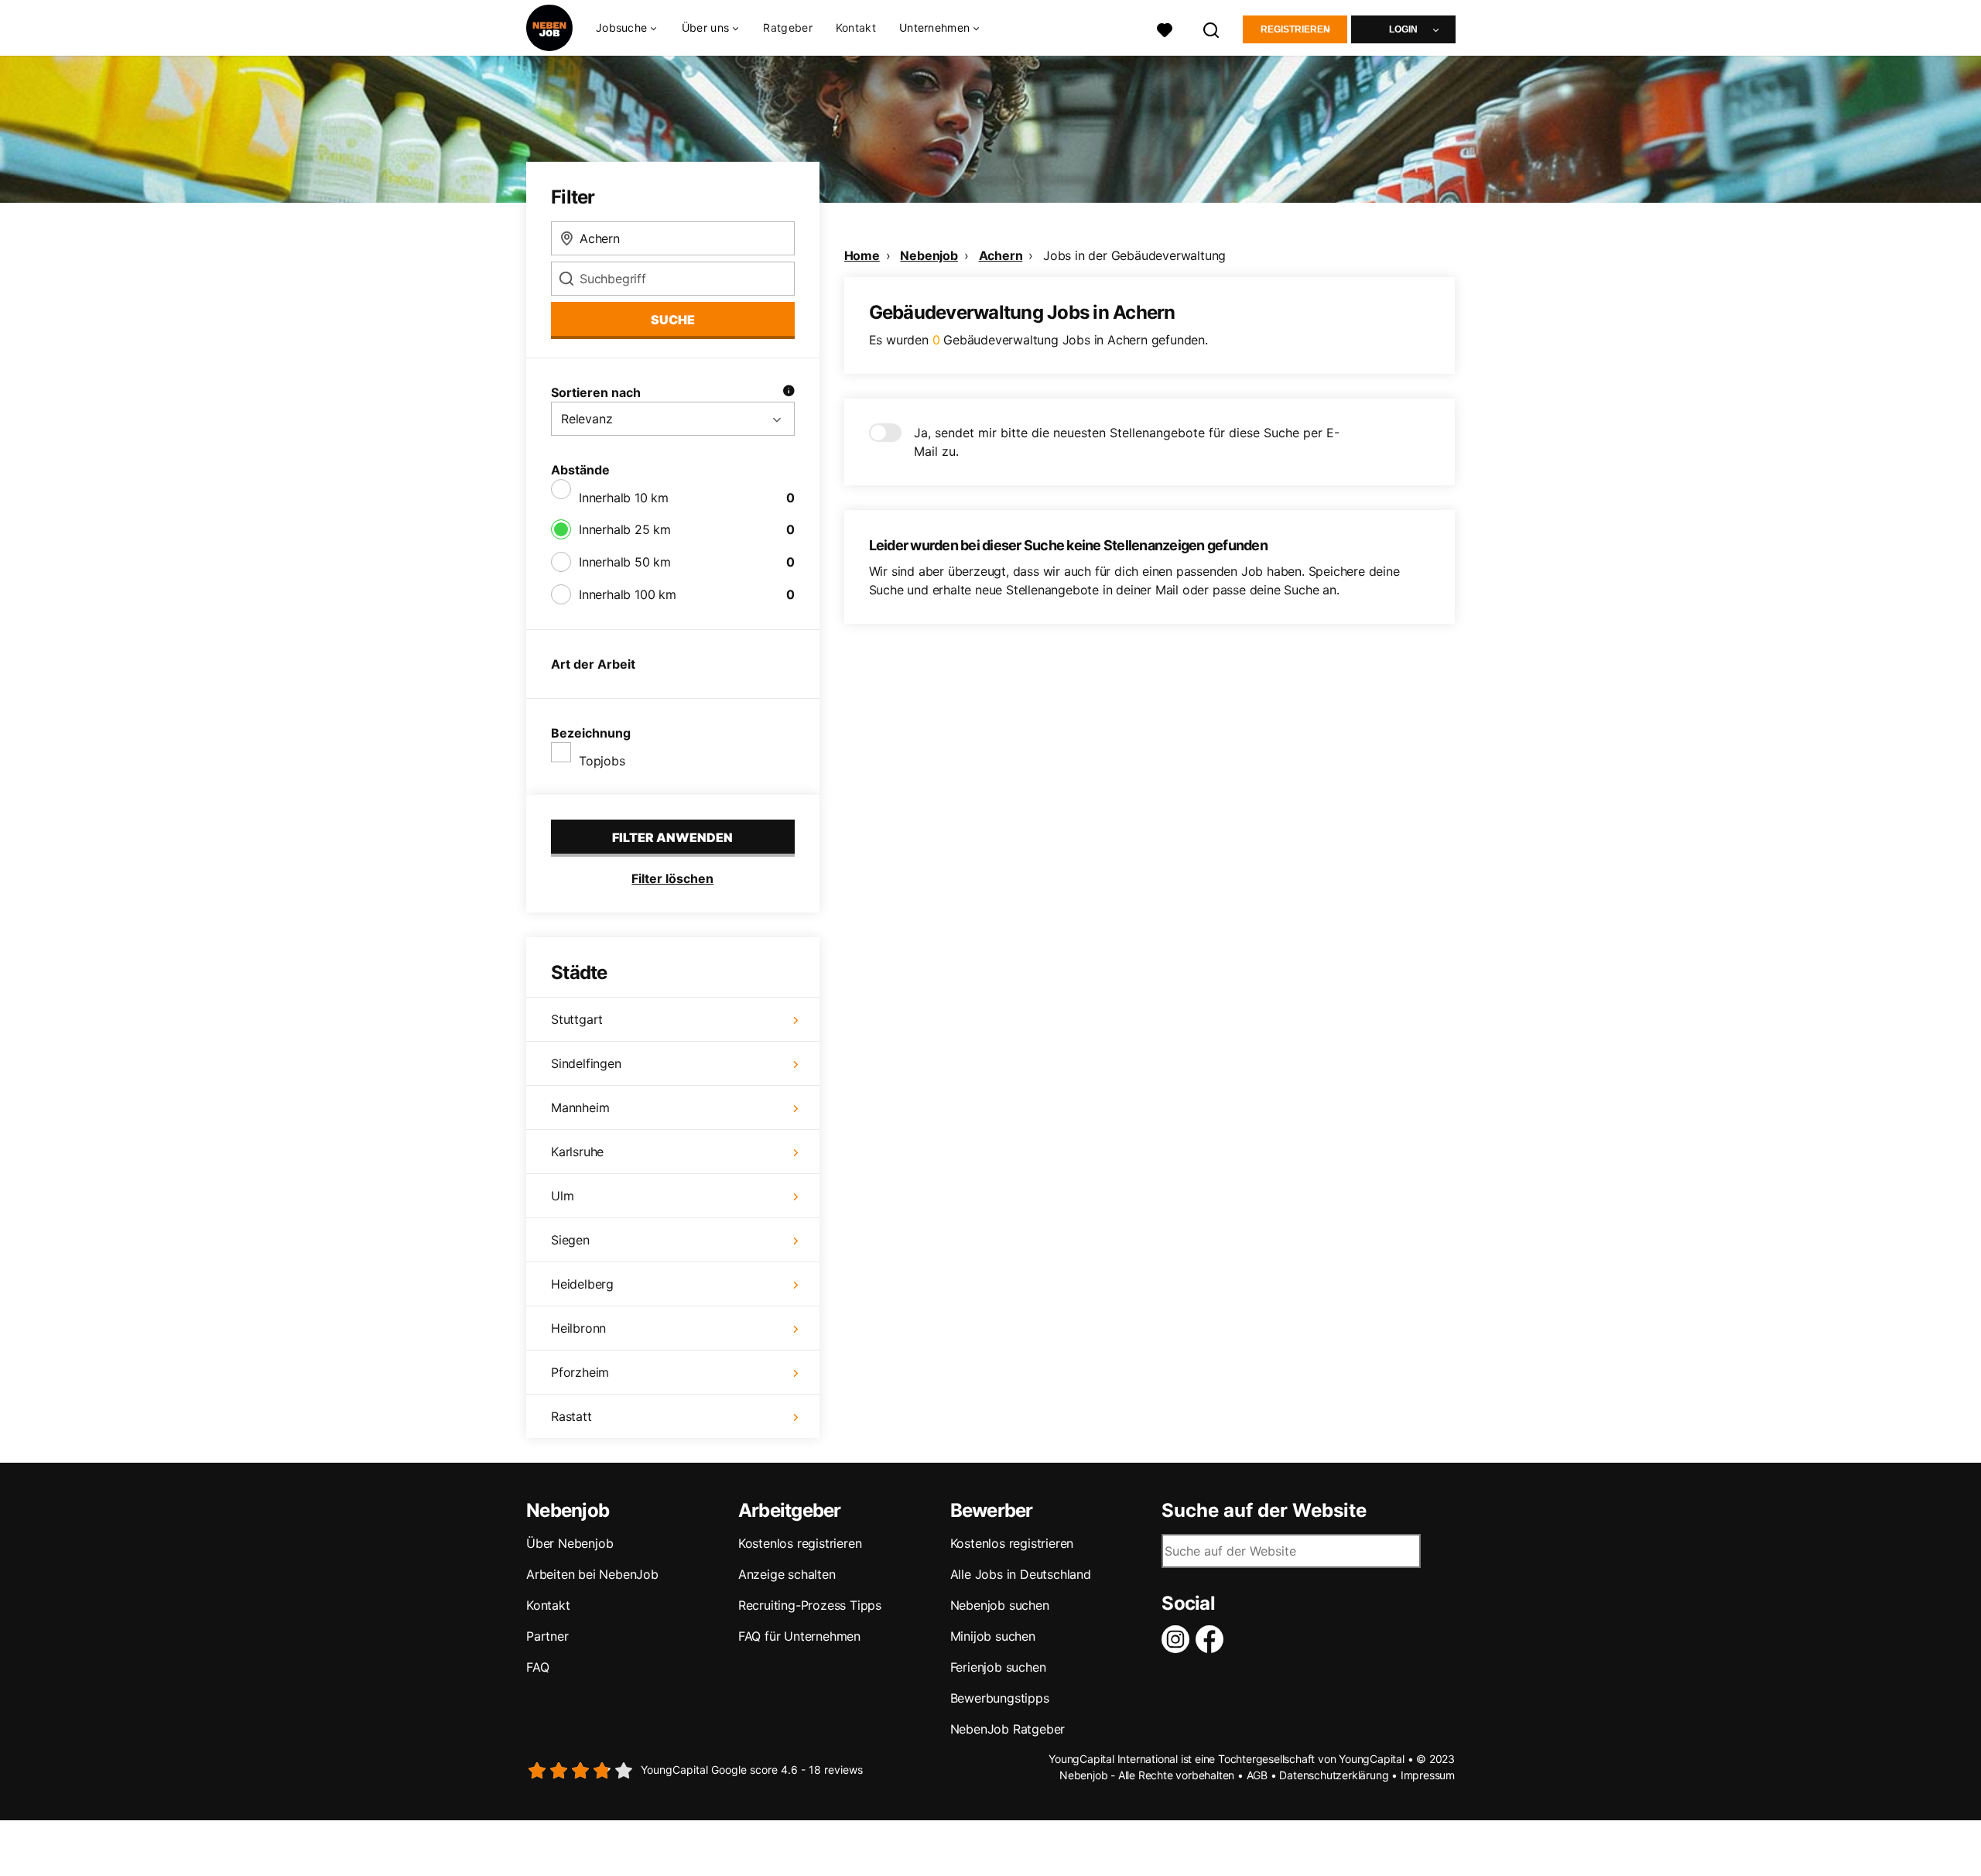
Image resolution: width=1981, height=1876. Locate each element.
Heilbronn (578, 1328)
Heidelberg (582, 1284)
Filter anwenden (672, 837)
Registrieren (1295, 29)
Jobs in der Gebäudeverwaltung (1134, 255)
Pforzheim (580, 1372)
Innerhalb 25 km (625, 529)
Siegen (570, 1240)
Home (862, 255)
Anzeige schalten (787, 1574)
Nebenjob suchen (1000, 1605)
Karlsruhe (577, 1152)
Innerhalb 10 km (624, 498)
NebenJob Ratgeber (1008, 1729)
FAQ (537, 1667)
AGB (1257, 1775)
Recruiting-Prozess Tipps (810, 1605)
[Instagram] (1179, 1639)
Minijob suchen (993, 1636)
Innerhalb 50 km (625, 562)
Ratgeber (787, 27)
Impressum (1428, 1775)
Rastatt (571, 1416)
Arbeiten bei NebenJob (592, 1574)
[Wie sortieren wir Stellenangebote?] (789, 392)
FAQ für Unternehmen (799, 1636)
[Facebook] (1213, 1639)
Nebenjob (929, 255)
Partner (547, 1636)
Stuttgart (577, 1019)
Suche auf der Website (1264, 1511)
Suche (673, 320)
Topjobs (602, 761)
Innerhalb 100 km (628, 594)
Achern (1001, 255)
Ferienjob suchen (998, 1667)
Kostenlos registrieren (800, 1543)
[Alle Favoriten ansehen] (1165, 28)
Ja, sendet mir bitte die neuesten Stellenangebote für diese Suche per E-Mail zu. (1127, 442)
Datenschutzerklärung (1334, 1775)
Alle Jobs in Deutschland (1021, 1574)
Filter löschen (672, 878)
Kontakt (856, 27)
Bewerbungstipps (1000, 1698)
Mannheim (580, 1107)
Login (1403, 29)
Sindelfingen (586, 1063)
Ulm (562, 1196)
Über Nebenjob (570, 1543)
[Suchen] (1212, 28)
